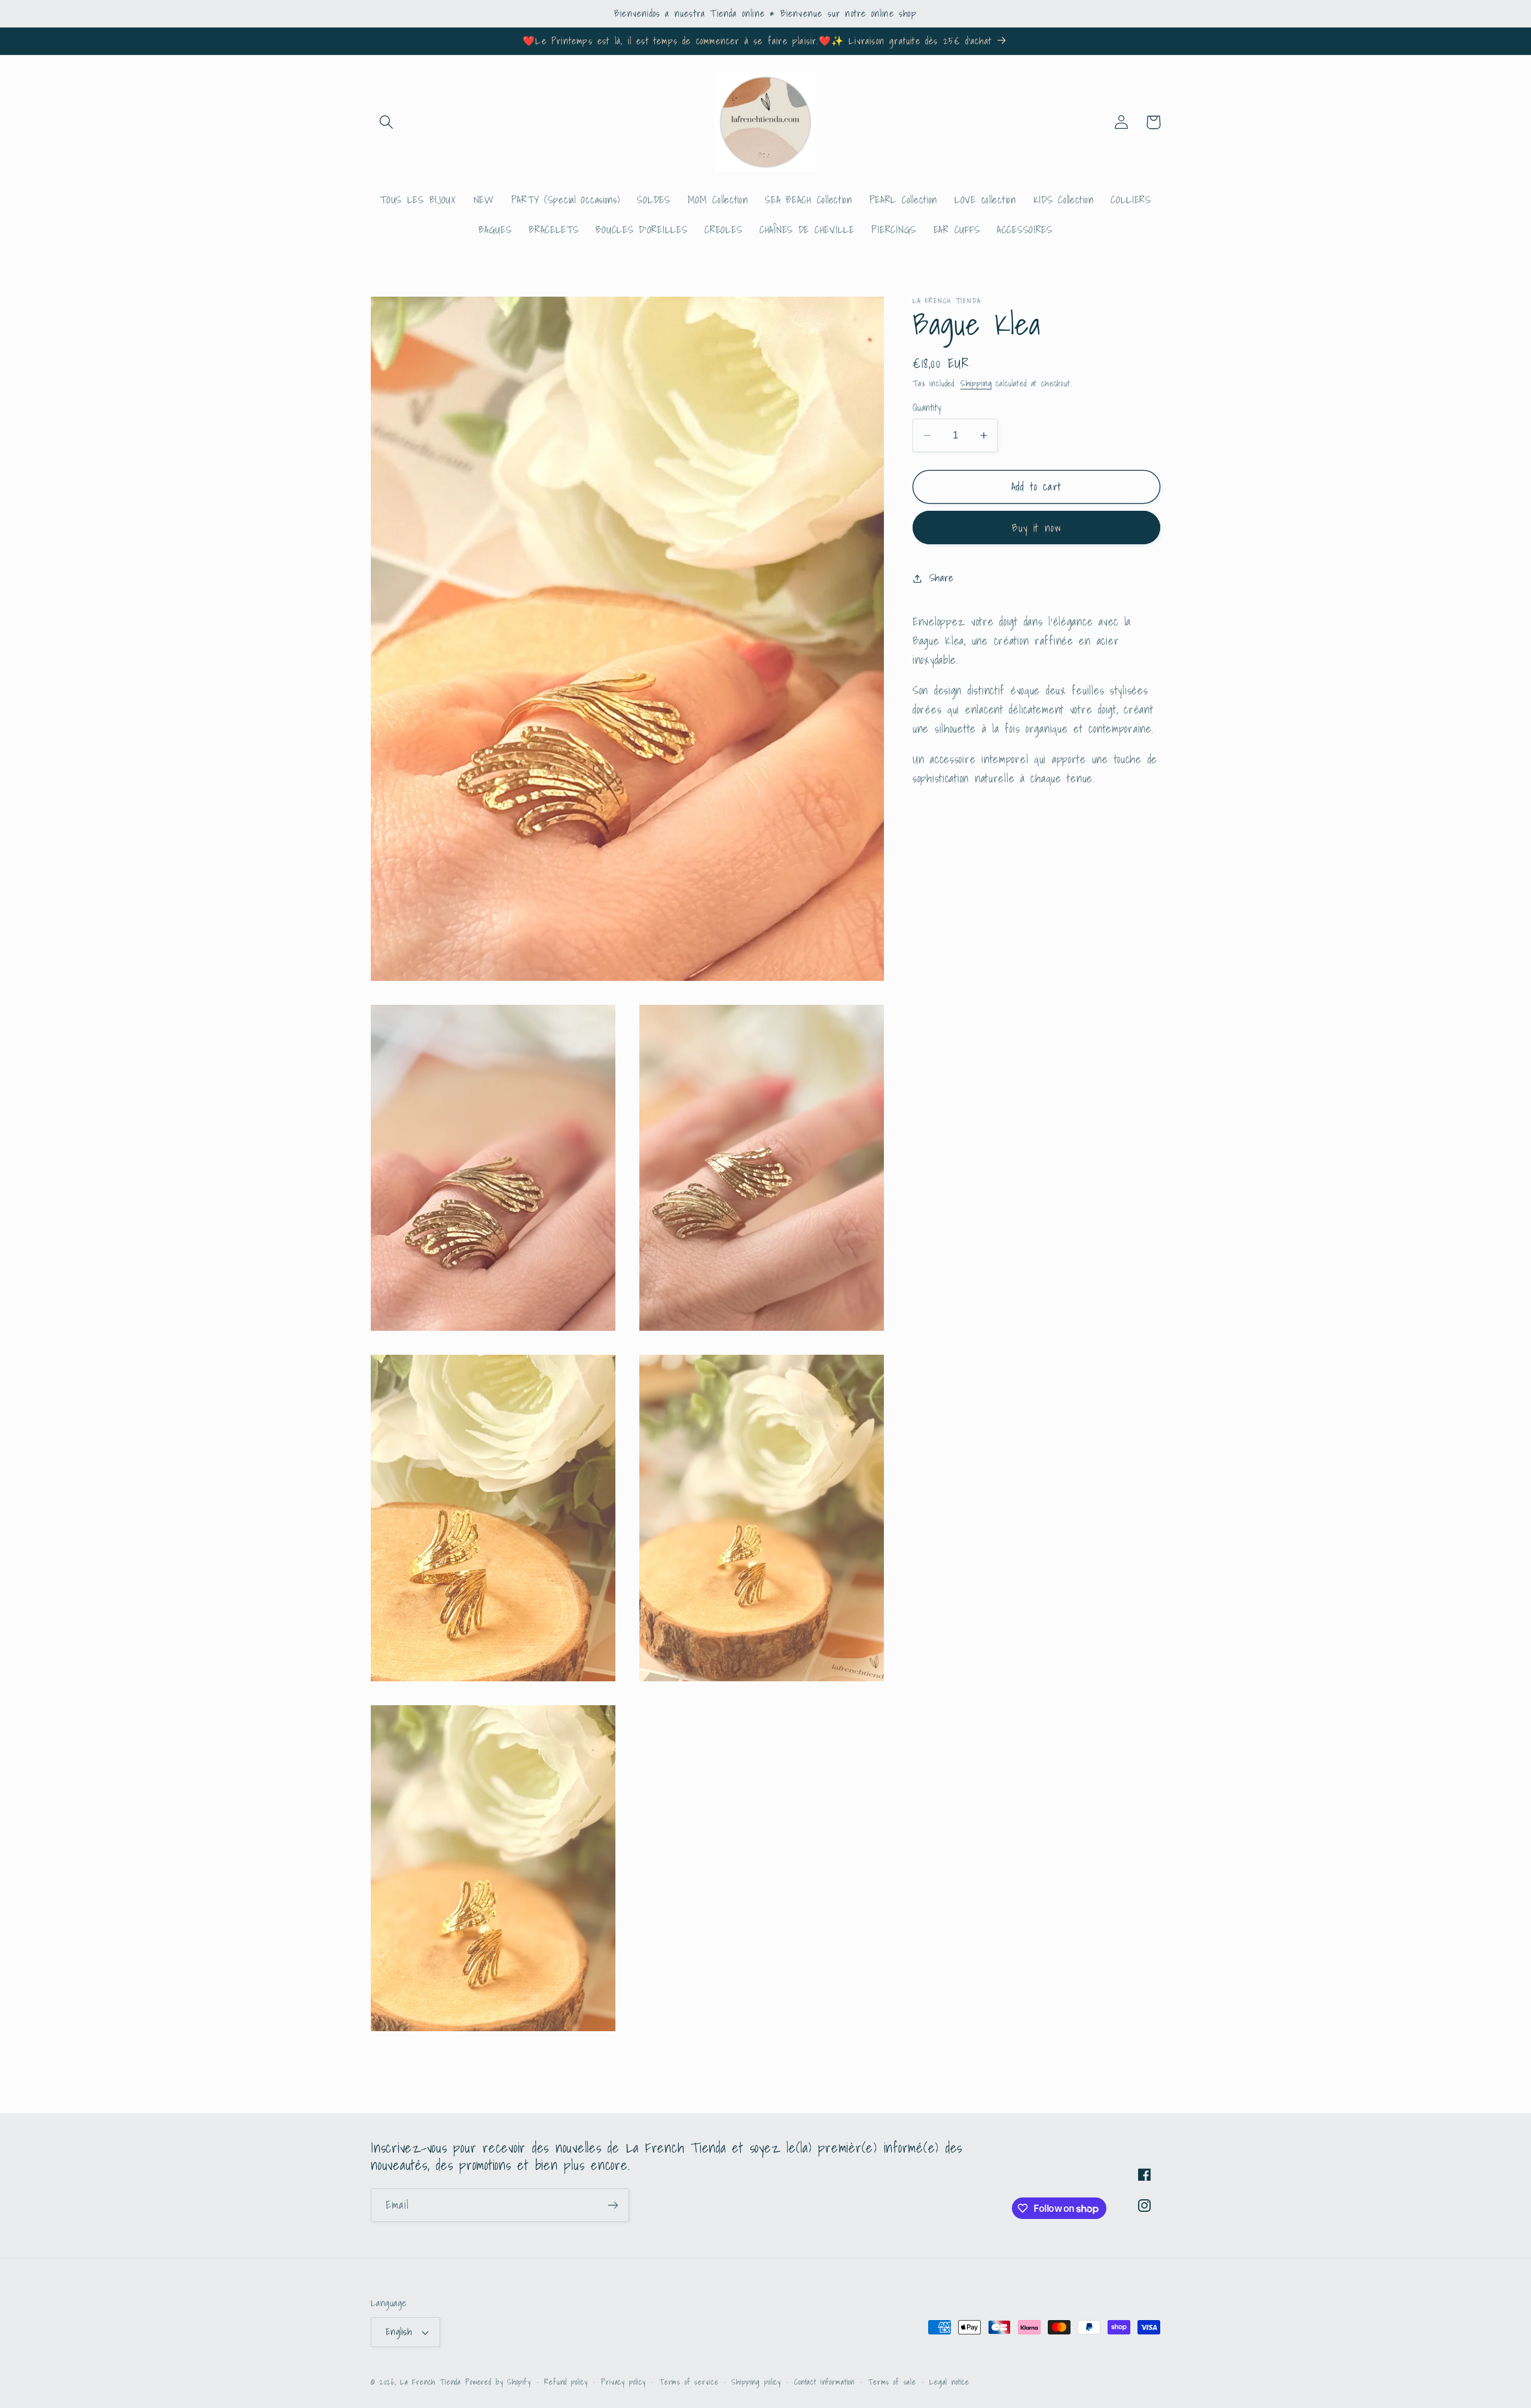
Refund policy (566, 2382)
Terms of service (689, 2382)
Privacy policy (623, 2382)
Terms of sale (892, 2382)
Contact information (824, 2382)
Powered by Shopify (498, 2382)
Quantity (927, 408)
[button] (387, 122)
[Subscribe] (613, 2205)
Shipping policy (756, 2382)
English (399, 2332)
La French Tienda (431, 2382)
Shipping (976, 383)
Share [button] (942, 578)
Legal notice (949, 2382)
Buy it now (1037, 528)
